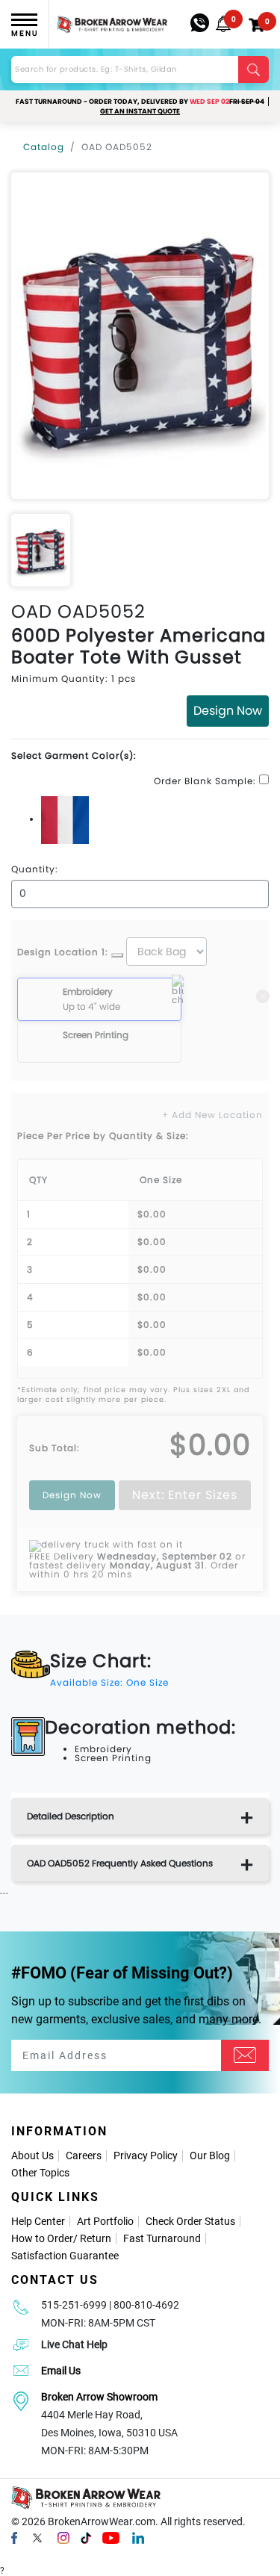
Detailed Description (71, 1816)
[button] (223, 24)
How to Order (42, 2238)
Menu (25, 33)
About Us (32, 2156)
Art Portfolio (105, 2221)
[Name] (245, 2055)
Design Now (228, 711)
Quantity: (35, 869)
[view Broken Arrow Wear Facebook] (14, 2537)
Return (96, 2238)
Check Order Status (190, 2221)
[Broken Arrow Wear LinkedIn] (138, 2537)
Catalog (44, 147)
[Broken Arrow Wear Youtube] (111, 2537)
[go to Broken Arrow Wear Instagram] (63, 2537)
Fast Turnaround (162, 2238)
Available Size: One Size (109, 1682)
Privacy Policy (146, 2156)
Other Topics (40, 2173)
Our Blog (210, 2156)
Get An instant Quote (140, 111)
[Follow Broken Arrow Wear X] (37, 2537)
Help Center (38, 2221)
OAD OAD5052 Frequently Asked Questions (120, 1863)
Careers (84, 2156)
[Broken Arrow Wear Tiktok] (86, 2537)
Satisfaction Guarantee (65, 2256)
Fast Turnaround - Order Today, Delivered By (140, 102)
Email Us (61, 2371)
